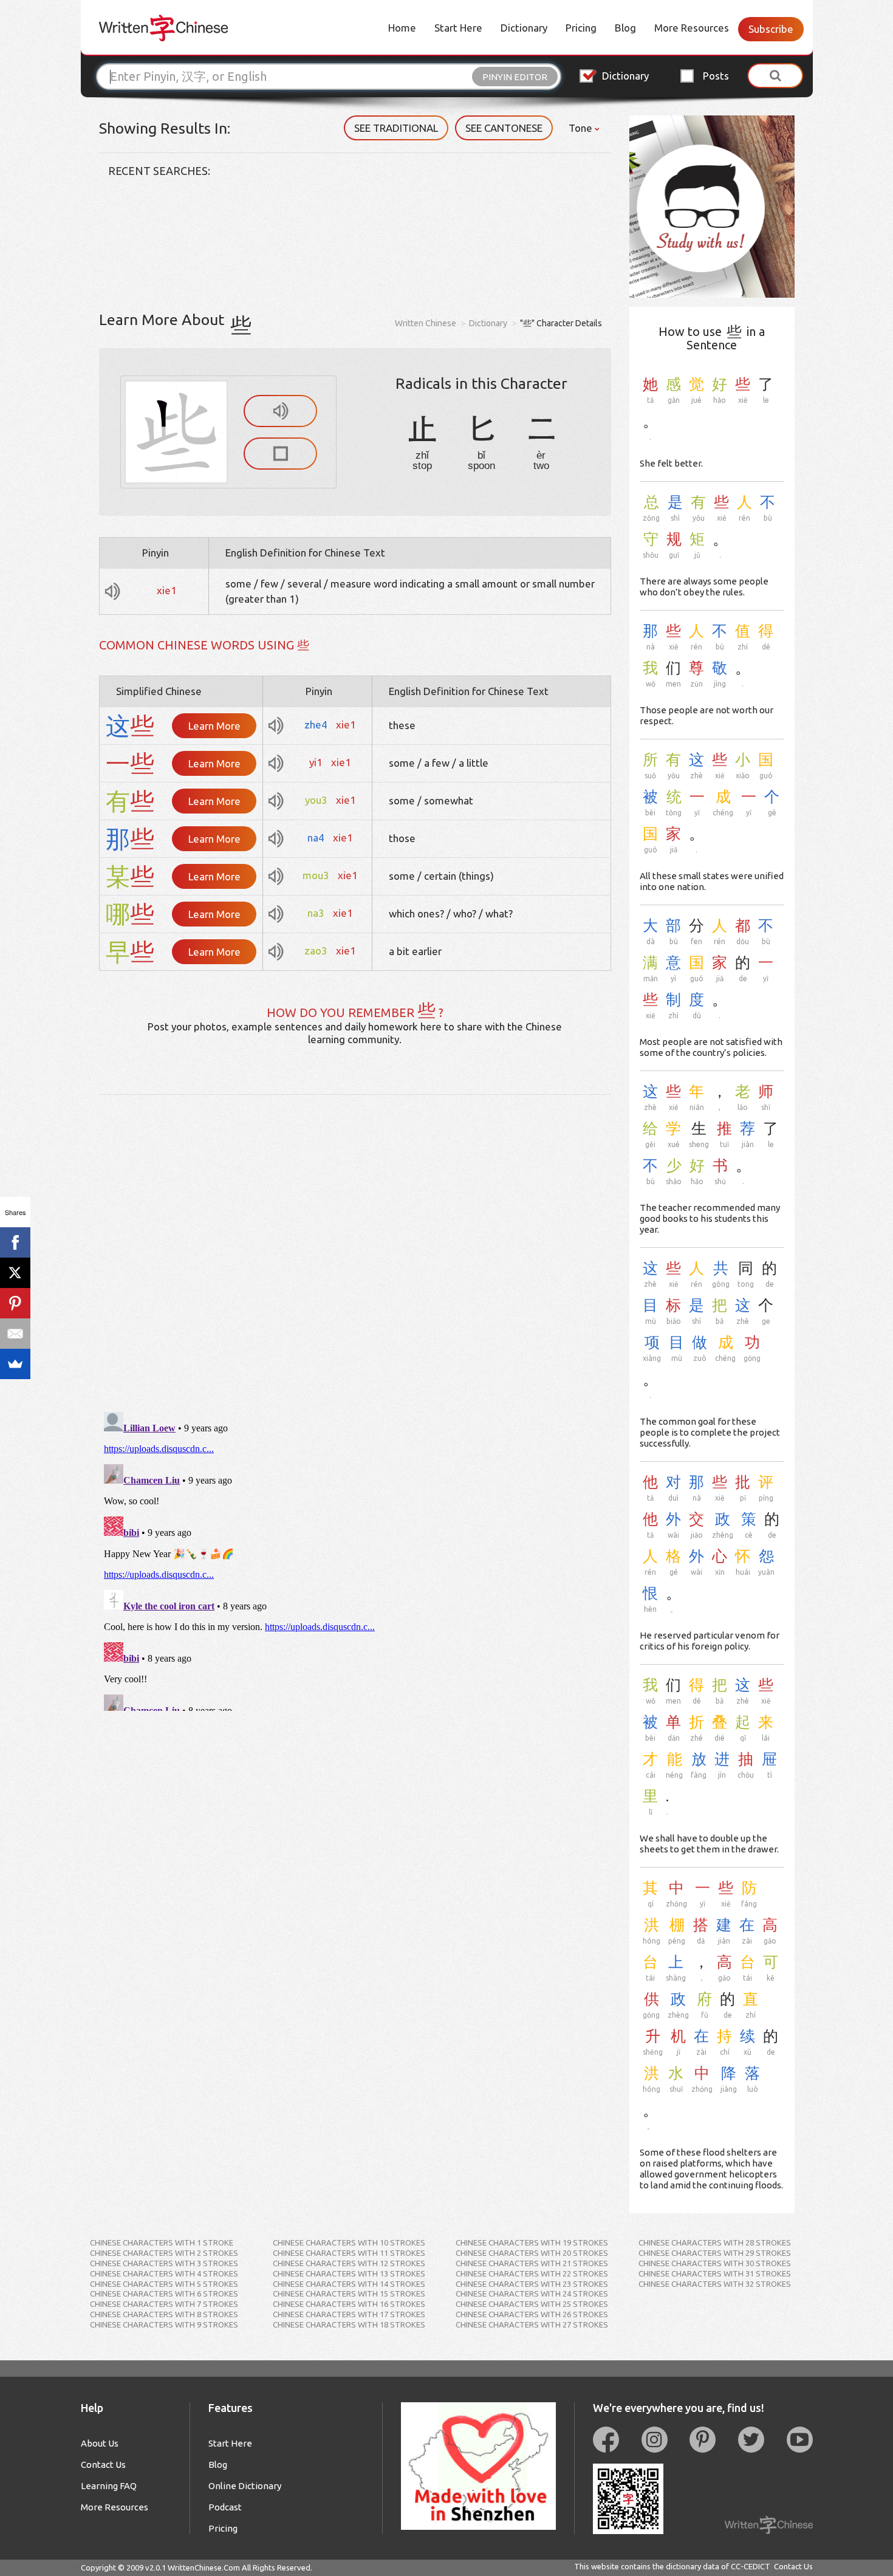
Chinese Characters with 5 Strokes (164, 2284)
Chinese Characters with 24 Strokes (532, 2293)
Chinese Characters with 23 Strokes (532, 2284)
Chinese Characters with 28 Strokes (715, 2242)
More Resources (692, 28)
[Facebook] (15, 1242)
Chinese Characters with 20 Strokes (532, 2253)
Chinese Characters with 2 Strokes (164, 2253)
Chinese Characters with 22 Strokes (532, 2273)
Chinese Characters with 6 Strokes (164, 2293)
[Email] (15, 1334)
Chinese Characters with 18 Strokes (349, 2324)
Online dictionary (245, 2486)
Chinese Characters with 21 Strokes (532, 2263)
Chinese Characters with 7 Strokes (164, 2304)
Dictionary (524, 28)
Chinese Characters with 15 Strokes (349, 2293)
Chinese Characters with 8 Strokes (164, 2314)
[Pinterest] (15, 1303)
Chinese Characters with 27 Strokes (532, 2324)
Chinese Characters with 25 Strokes (532, 2304)
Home (402, 28)
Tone (582, 128)
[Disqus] (355, 1247)
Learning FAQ (109, 2486)
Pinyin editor (515, 77)
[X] (15, 1273)
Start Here (458, 28)
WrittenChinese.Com (204, 2567)
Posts (716, 76)
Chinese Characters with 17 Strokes (349, 2314)
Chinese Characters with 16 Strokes (349, 2304)
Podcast (225, 2507)
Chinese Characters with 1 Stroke (162, 2242)
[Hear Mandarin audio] (280, 411)
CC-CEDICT (751, 2566)
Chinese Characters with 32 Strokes (715, 2284)
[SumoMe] (15, 1364)
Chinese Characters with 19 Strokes (532, 2242)
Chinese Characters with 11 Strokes (349, 2253)
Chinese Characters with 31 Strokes (715, 2273)
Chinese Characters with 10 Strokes (349, 2242)
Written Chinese (426, 323)
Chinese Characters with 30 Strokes (715, 2263)
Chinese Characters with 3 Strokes (164, 2263)
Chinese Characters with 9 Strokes (164, 2324)
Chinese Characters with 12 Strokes (349, 2263)
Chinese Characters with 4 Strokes (164, 2273)
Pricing (581, 28)
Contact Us (103, 2465)
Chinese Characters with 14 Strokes (349, 2284)
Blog (625, 28)
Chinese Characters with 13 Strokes (349, 2273)
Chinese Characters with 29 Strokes (715, 2253)
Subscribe (771, 29)
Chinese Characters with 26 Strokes (532, 2314)
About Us (100, 2443)
